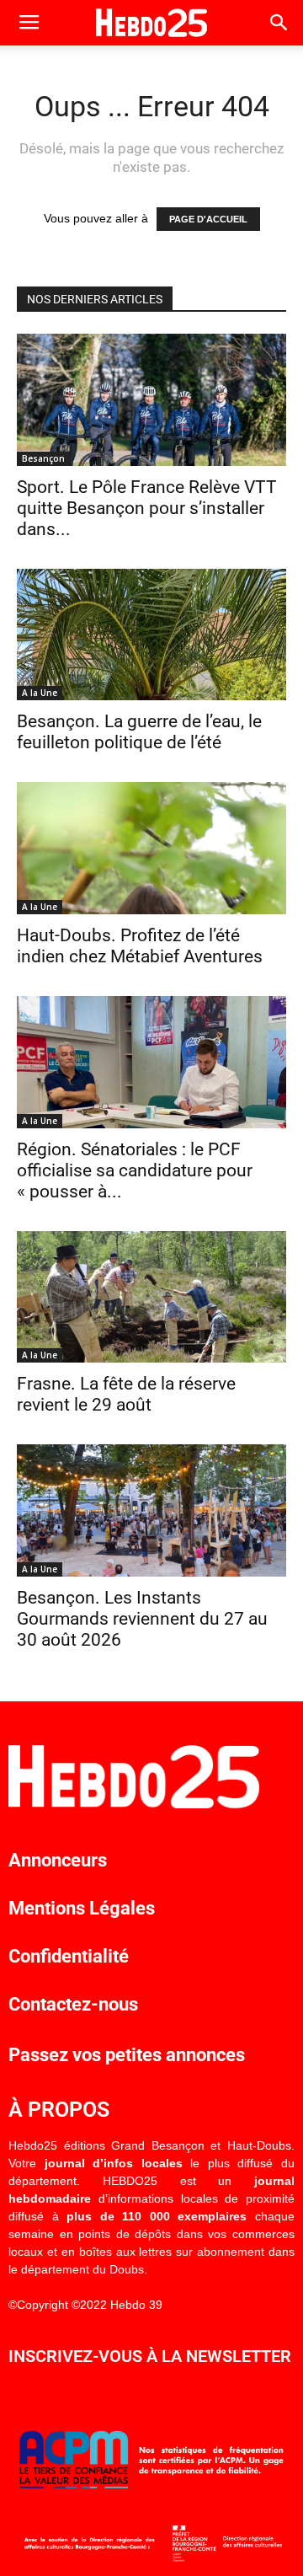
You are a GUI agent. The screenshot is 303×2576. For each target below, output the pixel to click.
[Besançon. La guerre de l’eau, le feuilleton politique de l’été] (151, 635)
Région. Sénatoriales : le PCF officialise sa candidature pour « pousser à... (135, 1170)
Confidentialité (69, 1956)
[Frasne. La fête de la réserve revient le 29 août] (151, 1297)
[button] (279, 23)
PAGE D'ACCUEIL (208, 219)
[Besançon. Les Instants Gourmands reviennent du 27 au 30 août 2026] (151, 1510)
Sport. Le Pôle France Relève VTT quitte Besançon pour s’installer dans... (147, 508)
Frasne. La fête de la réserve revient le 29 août (126, 1394)
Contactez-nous (73, 2004)
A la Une (40, 693)
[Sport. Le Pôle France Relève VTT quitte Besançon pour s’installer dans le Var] (151, 400)
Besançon (43, 458)
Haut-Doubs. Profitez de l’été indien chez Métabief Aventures (140, 946)
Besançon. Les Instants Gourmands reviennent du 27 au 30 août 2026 (142, 1619)
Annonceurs (58, 1860)
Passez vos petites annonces (127, 2055)
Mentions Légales (82, 1908)
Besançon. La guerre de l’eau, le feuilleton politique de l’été (139, 732)
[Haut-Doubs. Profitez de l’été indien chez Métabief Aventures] (151, 848)
